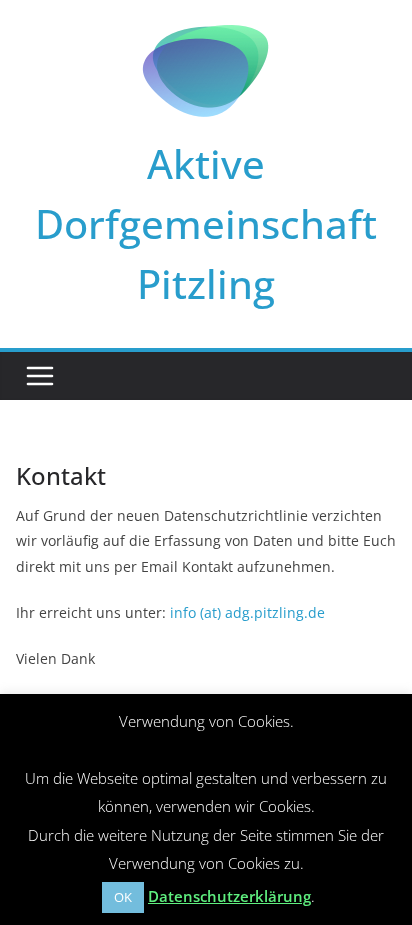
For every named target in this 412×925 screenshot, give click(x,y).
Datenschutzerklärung (229, 896)
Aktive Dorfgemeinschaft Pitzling (206, 223)
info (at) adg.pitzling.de (247, 612)
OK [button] (123, 897)
